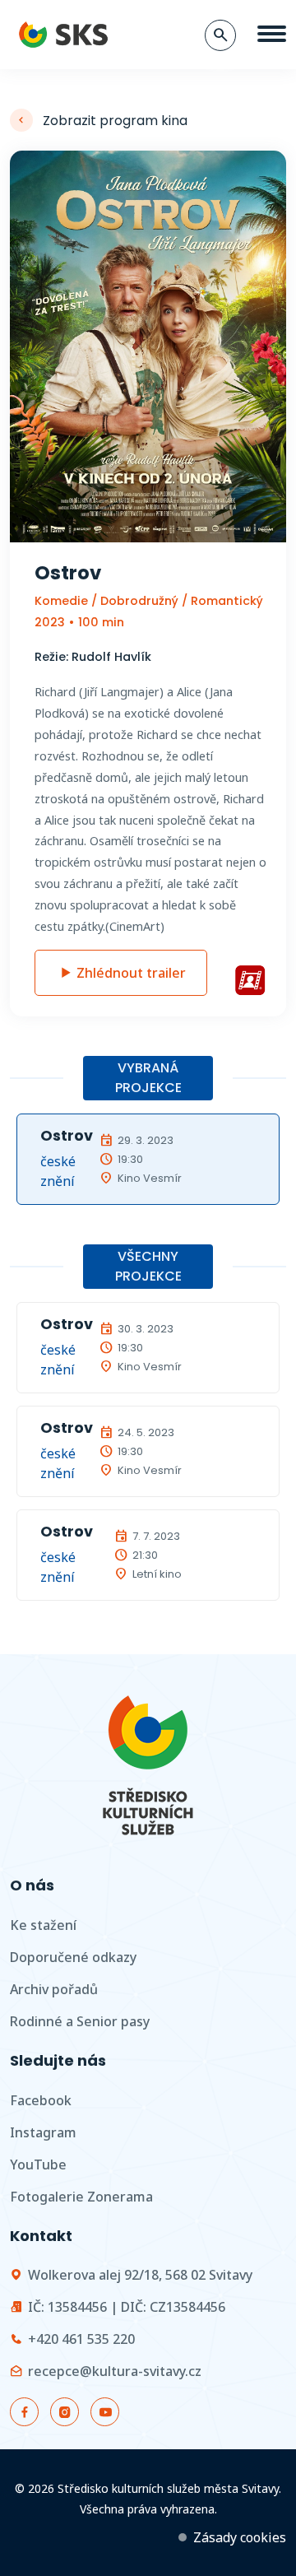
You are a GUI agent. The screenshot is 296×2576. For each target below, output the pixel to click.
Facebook (41, 2100)
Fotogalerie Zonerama (81, 2197)
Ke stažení (43, 1925)
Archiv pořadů (54, 1989)
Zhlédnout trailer (131, 973)
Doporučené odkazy (73, 1957)
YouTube (38, 2164)
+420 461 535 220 (81, 2339)
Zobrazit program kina (115, 121)
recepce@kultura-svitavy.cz (115, 2371)
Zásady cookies (240, 2537)
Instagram (43, 2132)
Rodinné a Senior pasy (80, 2021)
